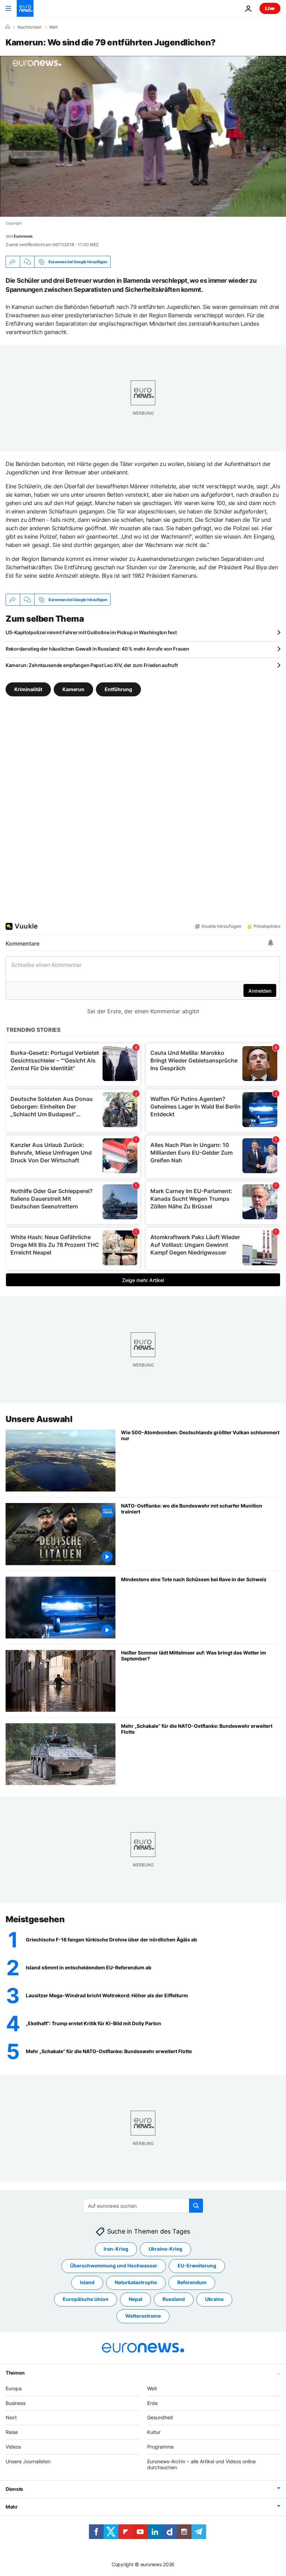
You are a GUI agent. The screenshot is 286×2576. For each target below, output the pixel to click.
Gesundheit (160, 2417)
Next (11, 2417)
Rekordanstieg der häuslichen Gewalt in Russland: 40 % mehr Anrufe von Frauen (97, 649)
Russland (174, 2299)
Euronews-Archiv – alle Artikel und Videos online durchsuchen (201, 2464)
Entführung (118, 689)
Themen (15, 2372)
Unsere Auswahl (39, 1419)
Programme (160, 2447)
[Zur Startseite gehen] (25, 8)
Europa (14, 2388)
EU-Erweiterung (197, 2266)
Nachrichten (29, 27)
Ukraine (214, 2299)
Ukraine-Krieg (165, 2249)
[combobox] (143, 2206)
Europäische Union (86, 2299)
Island (87, 2282)
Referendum (192, 2282)
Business (16, 2403)
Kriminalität (28, 689)
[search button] (196, 2206)
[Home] (8, 27)
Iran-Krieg (116, 2249)
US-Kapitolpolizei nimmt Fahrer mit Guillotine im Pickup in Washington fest (91, 632)
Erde (152, 2403)
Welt (53, 27)
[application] (143, 136)
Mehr (12, 2507)
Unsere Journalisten (28, 2461)
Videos (13, 2447)
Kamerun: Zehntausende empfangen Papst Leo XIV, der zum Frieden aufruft (92, 665)
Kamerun (73, 689)
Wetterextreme (143, 2316)
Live (270, 8)
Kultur (154, 2432)
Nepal (136, 2299)
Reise (12, 2432)
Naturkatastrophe (136, 2282)
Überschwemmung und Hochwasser (114, 2266)
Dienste (14, 2489)
